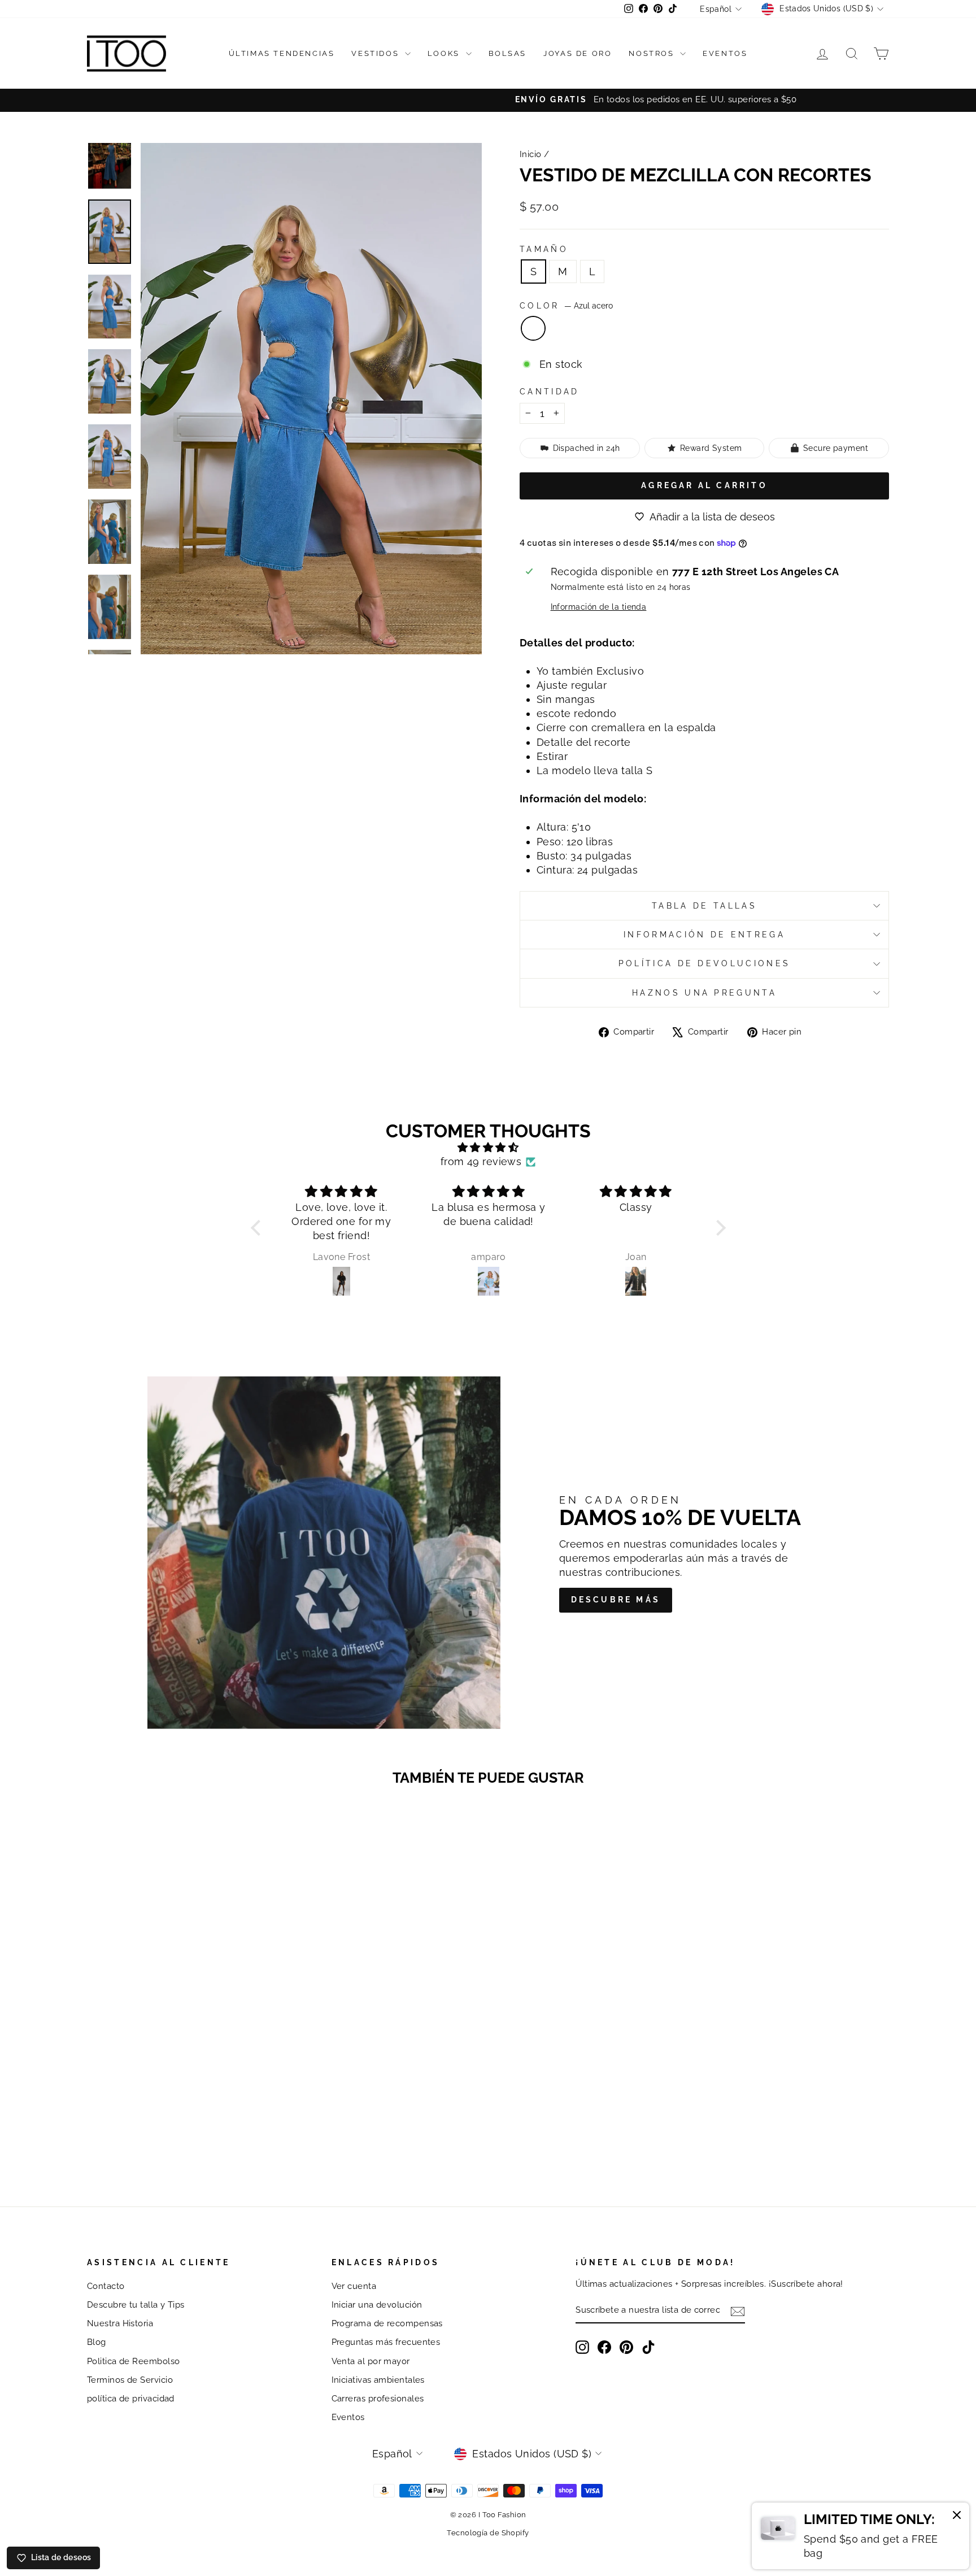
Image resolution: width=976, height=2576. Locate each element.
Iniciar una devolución (377, 2305)
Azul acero (533, 328)
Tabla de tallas (704, 905)
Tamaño (544, 249)
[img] (488, 1147)
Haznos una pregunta (704, 992)
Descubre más (616, 1600)
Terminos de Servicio (130, 2380)
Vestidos (376, 53)
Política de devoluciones (705, 963)
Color (566, 305)
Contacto (106, 2286)
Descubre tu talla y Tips (136, 2305)
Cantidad (550, 391)
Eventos (725, 53)
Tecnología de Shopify (488, 2533)
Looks (445, 53)
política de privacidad (131, 2399)
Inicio (531, 154)
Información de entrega (704, 934)
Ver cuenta (354, 2286)
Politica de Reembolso (133, 2361)
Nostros (653, 53)
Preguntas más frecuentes (386, 2342)
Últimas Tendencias (282, 53)
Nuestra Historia (120, 2323)
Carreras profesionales (378, 2399)
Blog (97, 2342)
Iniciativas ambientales (378, 2380)
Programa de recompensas (387, 2323)
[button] (258, 1227)
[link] (860, 2536)
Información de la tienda (599, 607)
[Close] (957, 2517)
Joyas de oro (578, 53)
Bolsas (508, 53)
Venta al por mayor (371, 2361)
